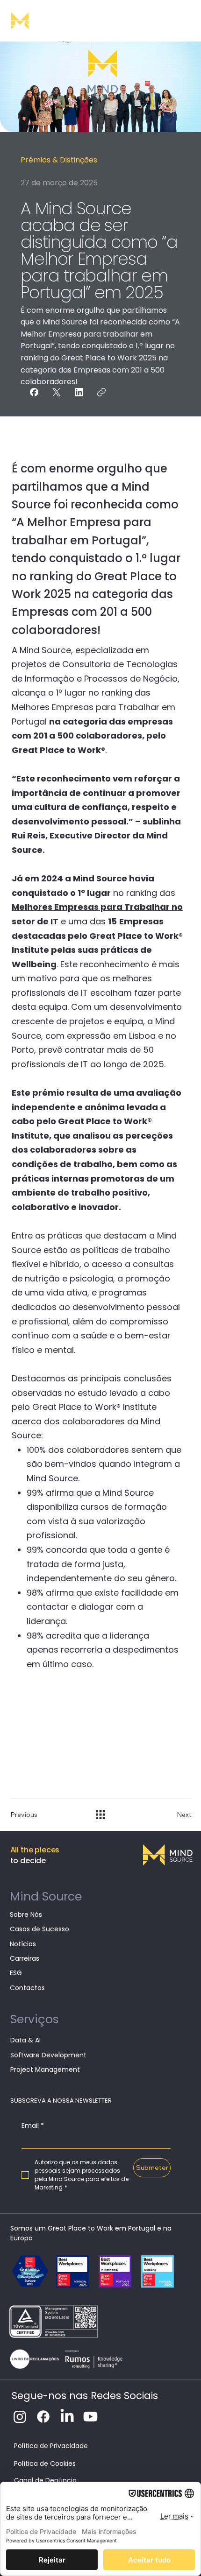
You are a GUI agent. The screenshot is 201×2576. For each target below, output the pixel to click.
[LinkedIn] (79, 392)
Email (33, 2126)
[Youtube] (90, 2417)
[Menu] (184, 21)
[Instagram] (20, 2417)
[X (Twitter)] (57, 392)
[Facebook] (34, 392)
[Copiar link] (101, 392)
